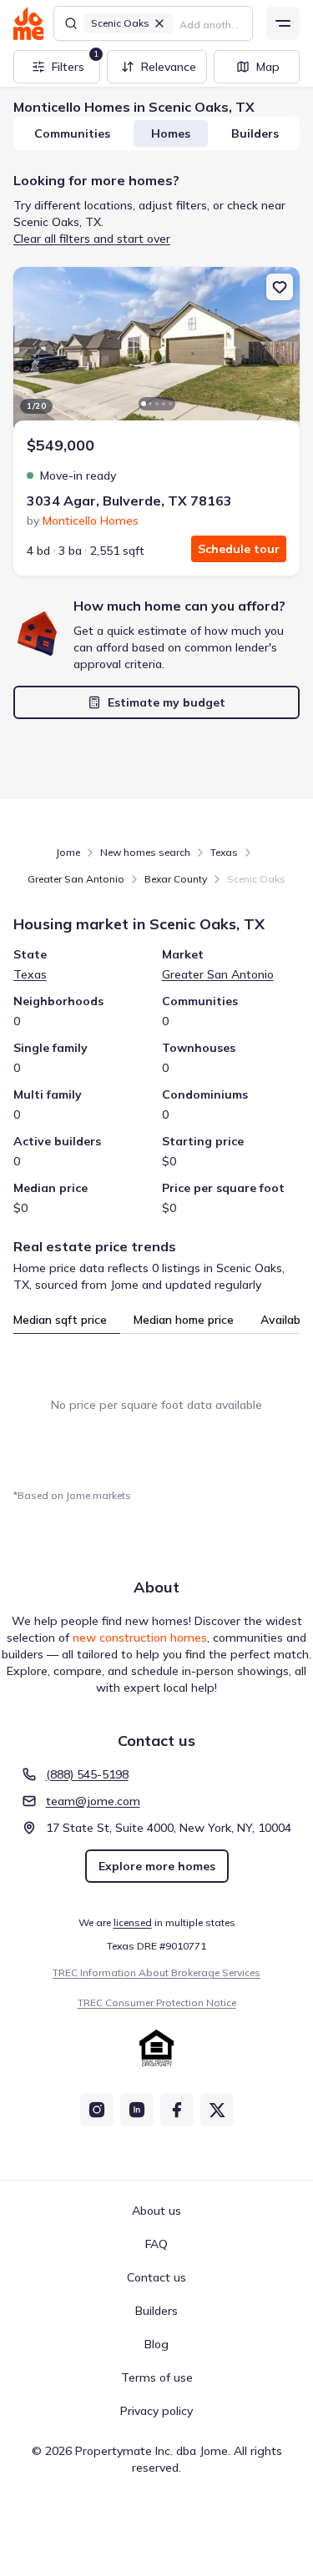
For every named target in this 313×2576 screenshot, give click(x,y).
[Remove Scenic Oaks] (159, 23)
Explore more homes (157, 1866)
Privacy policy (156, 2411)
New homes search (145, 852)
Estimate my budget (167, 702)
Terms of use (157, 2377)
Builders (255, 133)
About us (156, 2211)
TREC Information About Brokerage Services (156, 1972)
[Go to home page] (28, 23)
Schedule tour (239, 549)
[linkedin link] (137, 2110)
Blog (156, 2344)
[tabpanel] (156, 1405)
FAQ (156, 2244)
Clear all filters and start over (92, 239)
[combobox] (211, 23)
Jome (68, 852)
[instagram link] (97, 2110)
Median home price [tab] (184, 1320)
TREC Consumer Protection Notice (157, 2002)
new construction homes (140, 1638)
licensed (133, 1922)
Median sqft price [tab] (60, 1320)
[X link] (217, 2110)
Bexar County (176, 879)
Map (268, 67)
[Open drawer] (283, 23)
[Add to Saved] (280, 287)
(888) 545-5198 (87, 1774)
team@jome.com (93, 1801)
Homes (171, 133)
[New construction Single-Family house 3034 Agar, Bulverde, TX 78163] (156, 350)
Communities (72, 133)
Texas (224, 852)
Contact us (156, 2277)
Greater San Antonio (76, 879)
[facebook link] (177, 2110)
